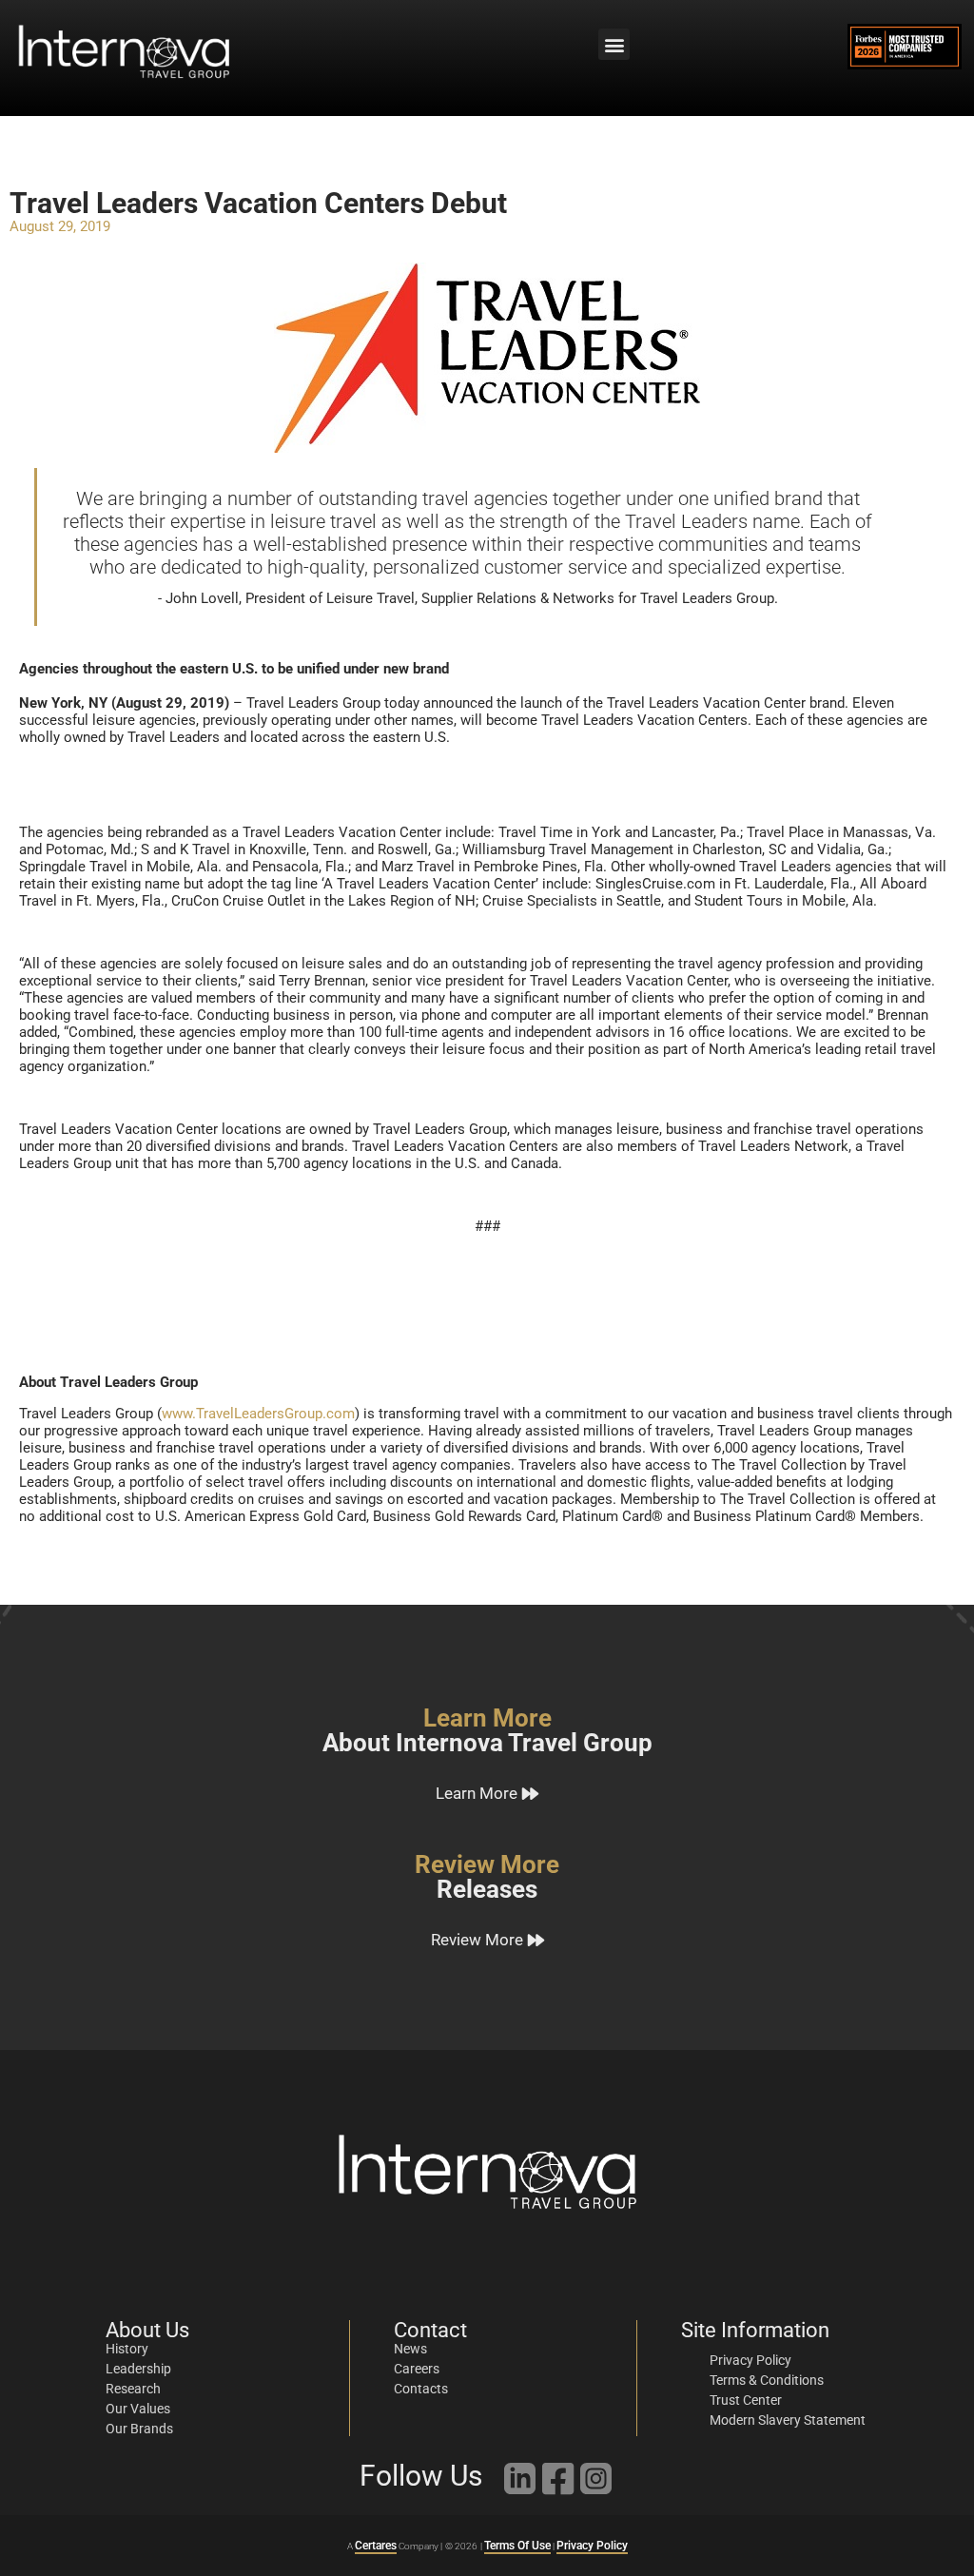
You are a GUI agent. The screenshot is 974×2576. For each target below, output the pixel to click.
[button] (614, 44)
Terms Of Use (517, 2546)
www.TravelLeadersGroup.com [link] (258, 1414)
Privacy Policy (592, 2546)
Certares (376, 2546)
